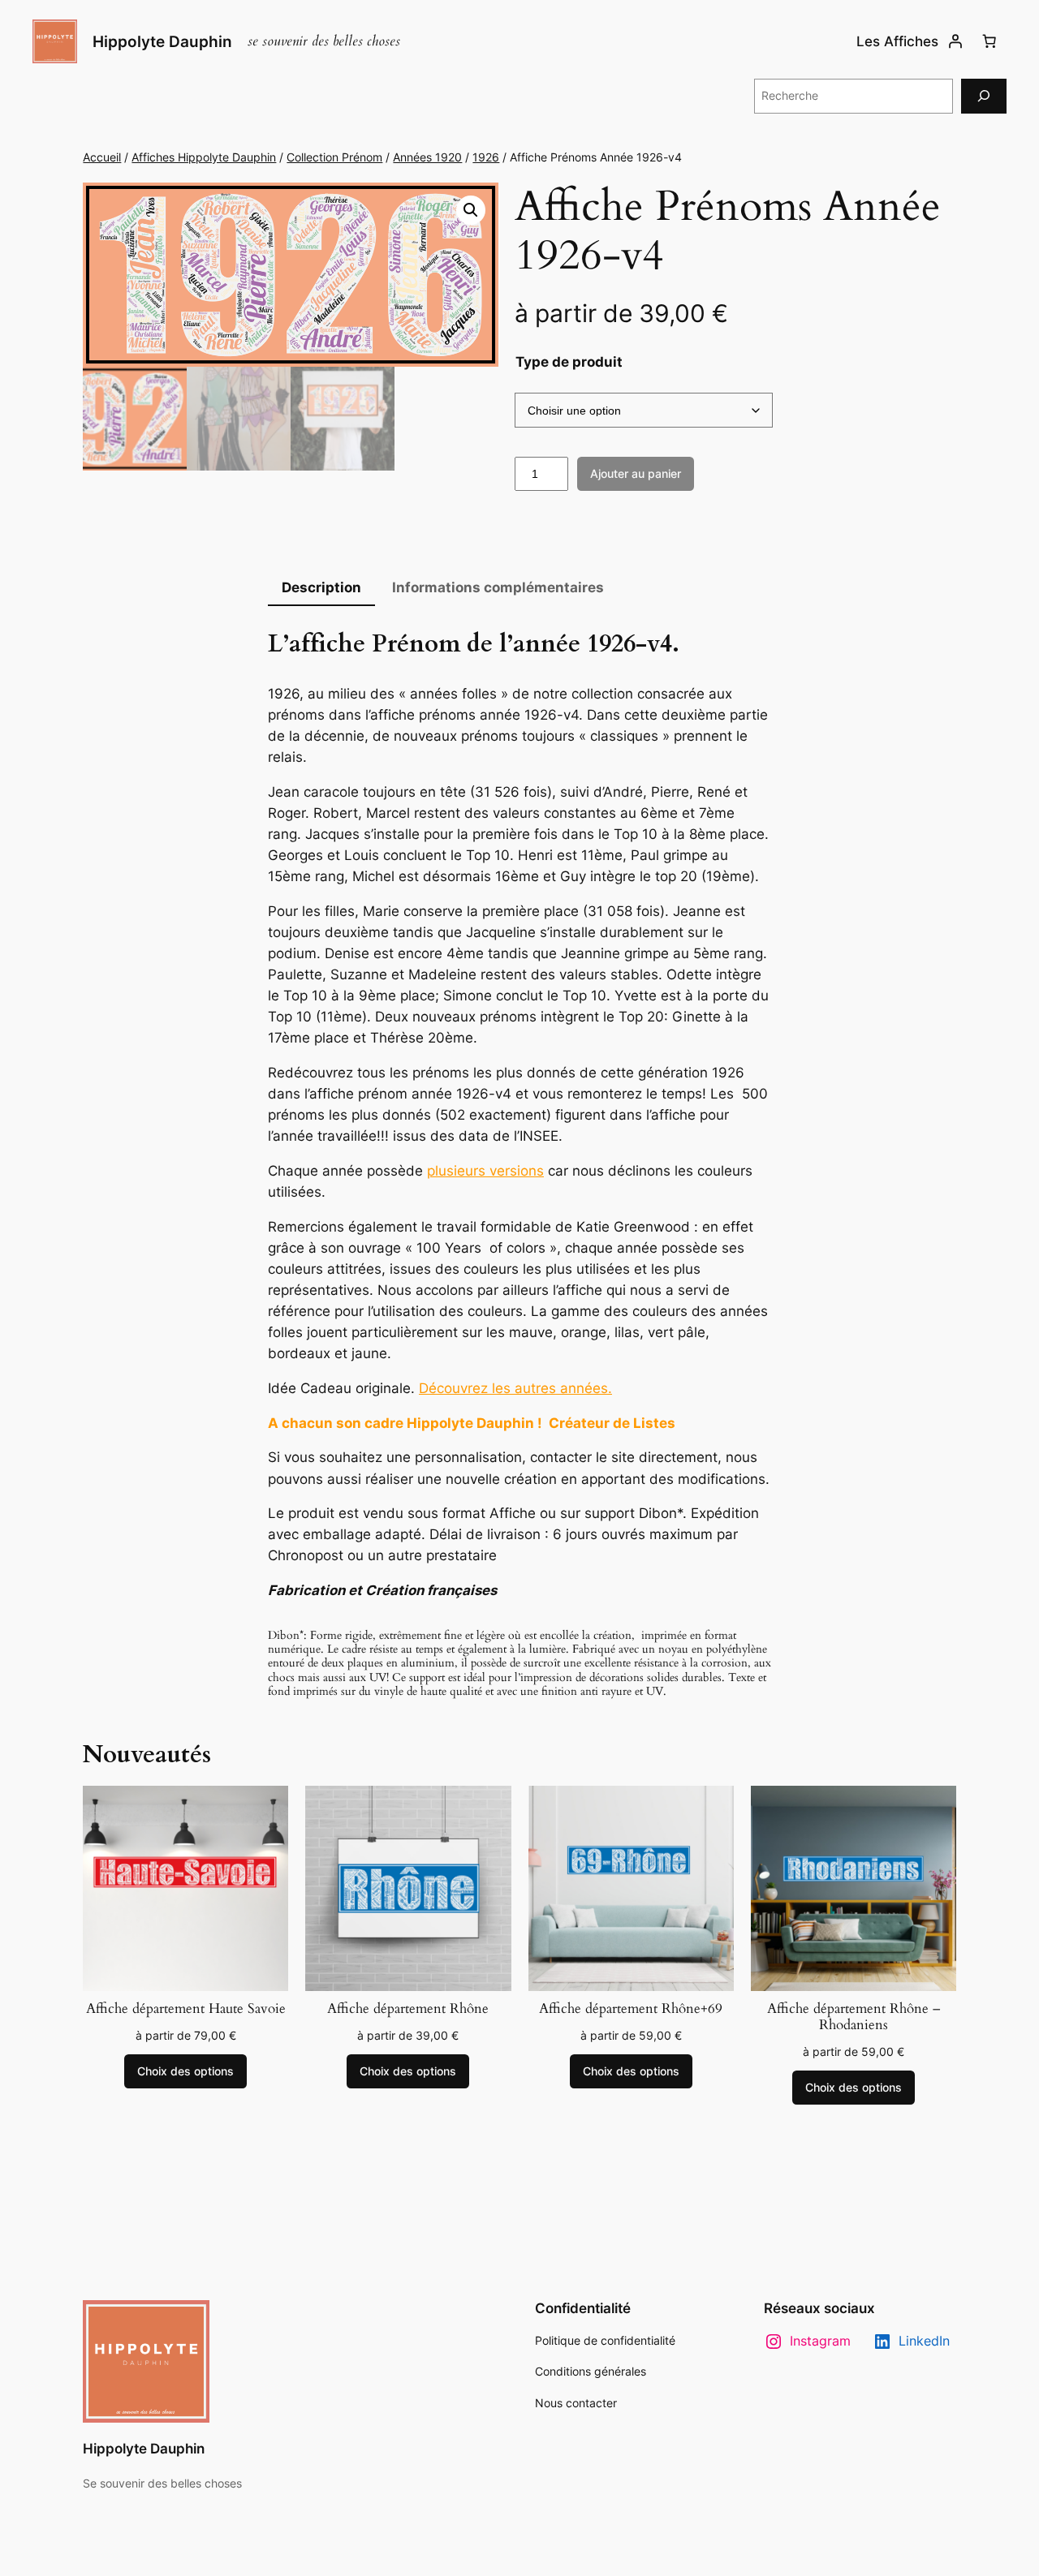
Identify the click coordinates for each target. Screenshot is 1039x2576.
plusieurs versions (485, 1171)
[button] (471, 210)
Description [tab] (321, 587)
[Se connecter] (955, 41)
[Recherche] (984, 96)
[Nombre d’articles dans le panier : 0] (989, 41)
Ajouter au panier (636, 473)
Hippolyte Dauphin (162, 41)
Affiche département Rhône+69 (631, 2009)
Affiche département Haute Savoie (186, 2009)
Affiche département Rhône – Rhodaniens (854, 2017)
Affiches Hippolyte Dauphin (204, 157)
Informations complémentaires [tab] (498, 587)
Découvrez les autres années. (515, 1388)
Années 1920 (427, 157)
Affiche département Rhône (408, 2009)
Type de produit (569, 362)
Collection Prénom (334, 157)
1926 (486, 157)
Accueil (102, 157)
